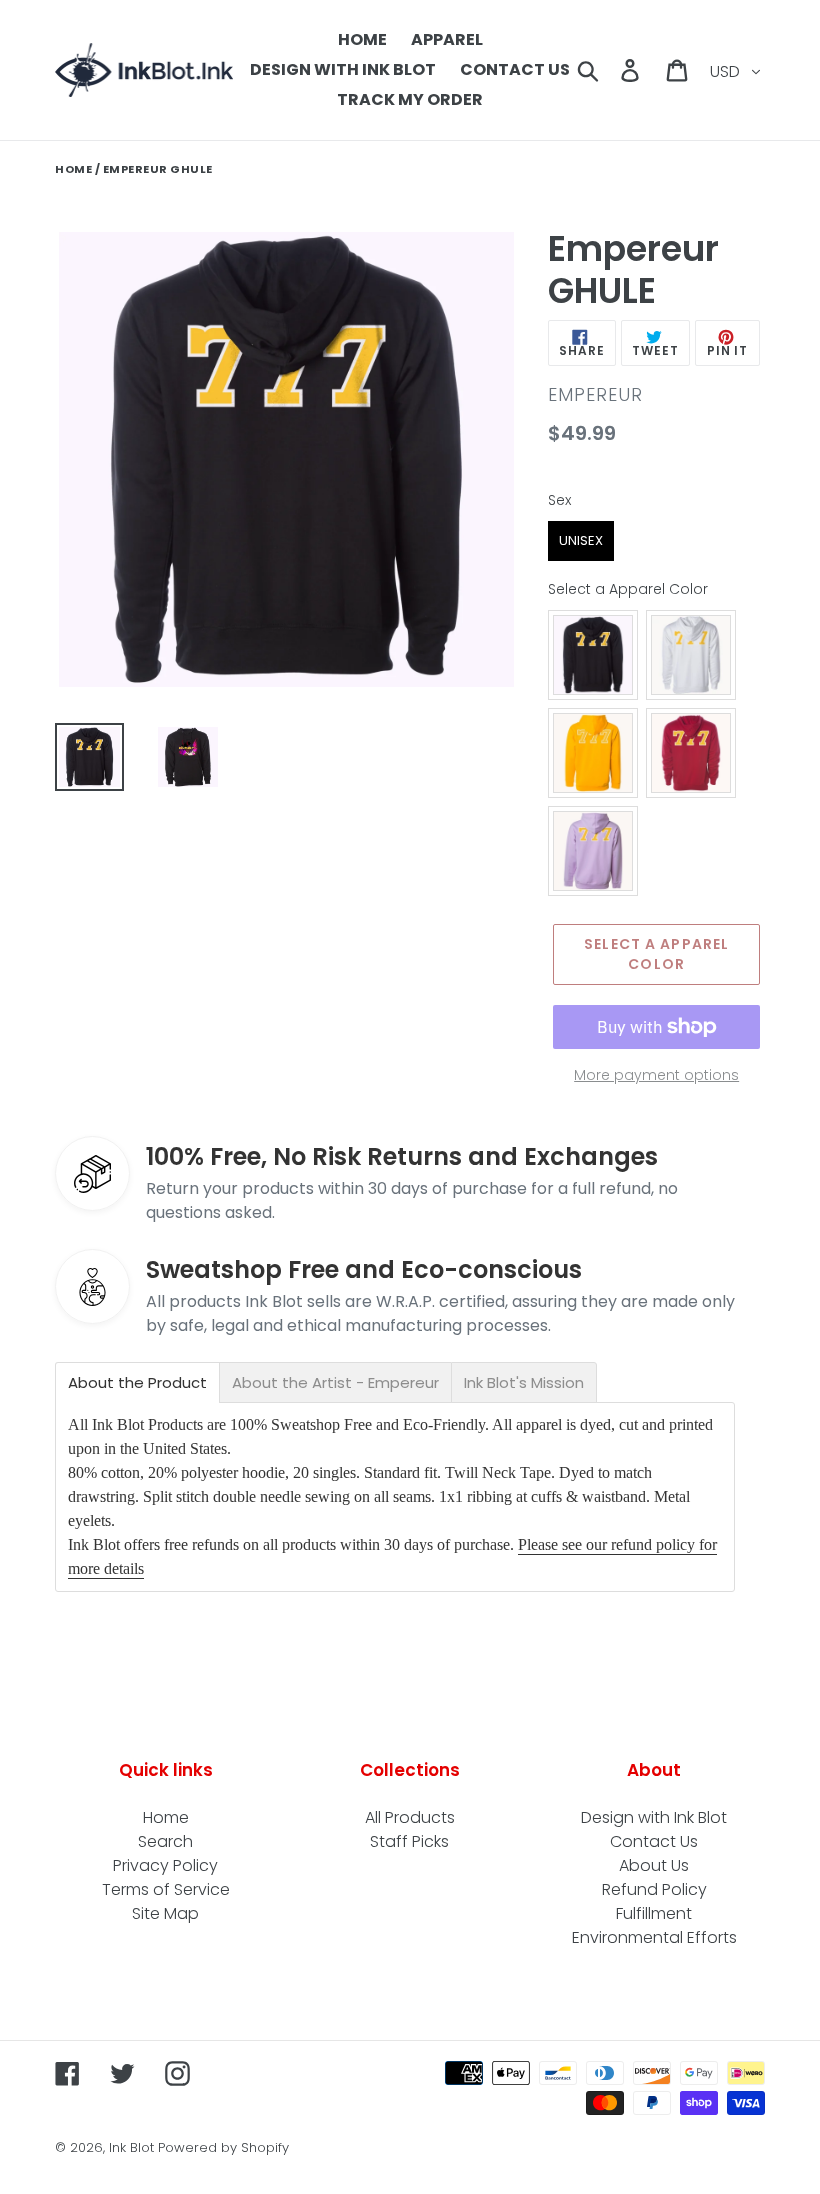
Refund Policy (654, 1889)
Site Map (165, 1913)
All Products (410, 1817)
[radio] (581, 541)
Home (73, 169)
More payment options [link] (656, 1075)
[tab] (137, 1382)
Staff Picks (409, 1841)
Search (165, 1841)
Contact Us (654, 1841)
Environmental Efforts (654, 1937)
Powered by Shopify (223, 2147)
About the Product (137, 1382)
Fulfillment (654, 1913)
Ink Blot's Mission (524, 1382)
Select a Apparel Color (628, 589)
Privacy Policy (165, 1865)
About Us (654, 1865)
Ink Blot (131, 2147)
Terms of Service (166, 1889)
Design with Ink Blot (654, 1817)
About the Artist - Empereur (335, 1382)
